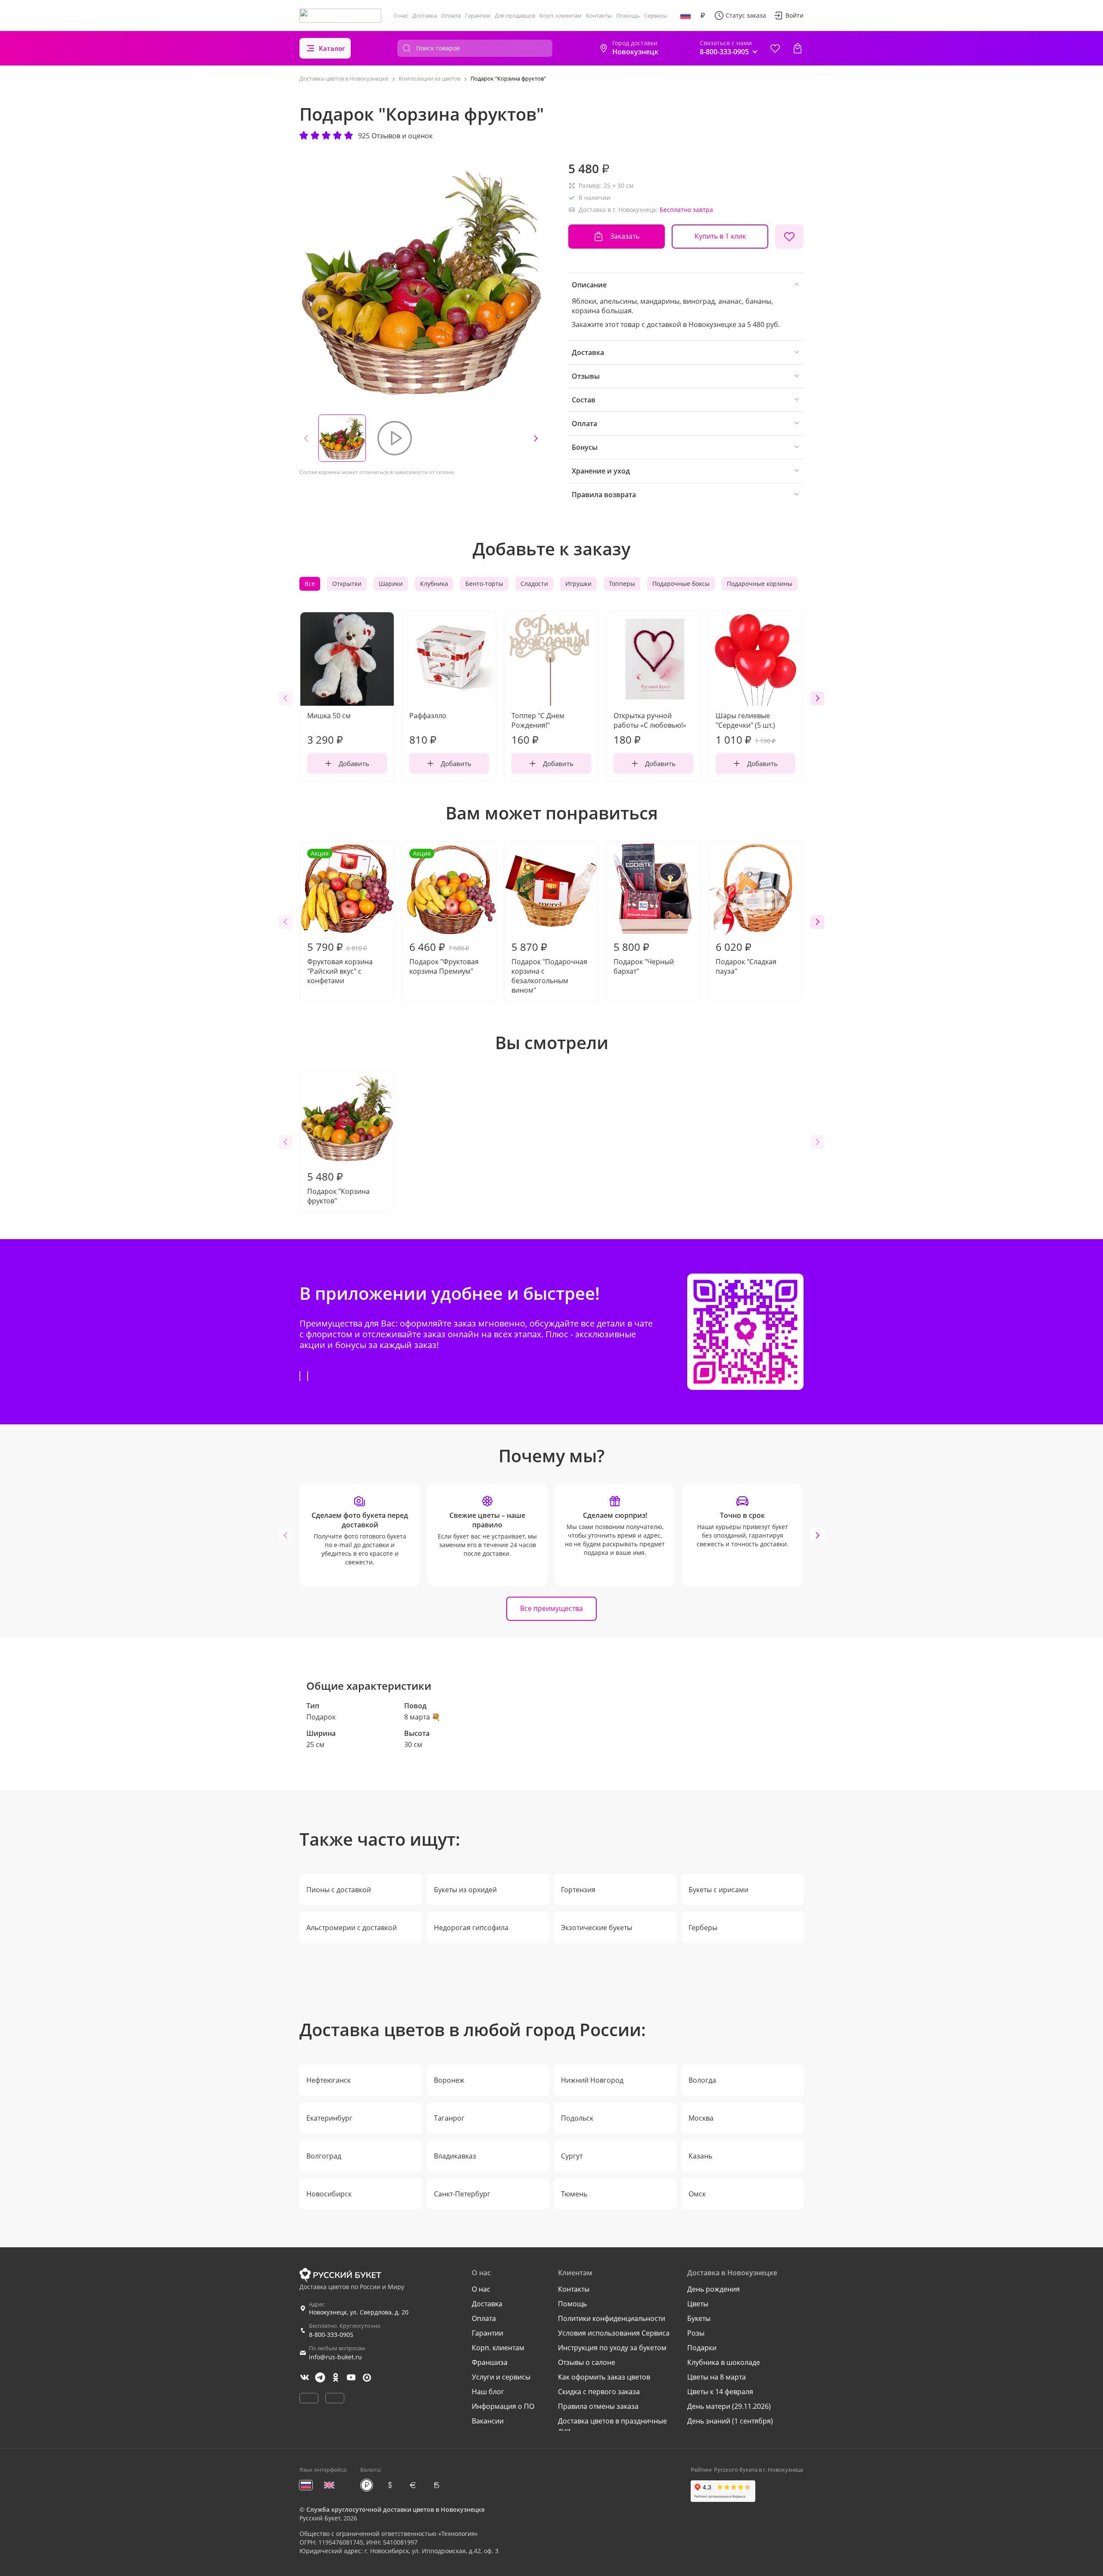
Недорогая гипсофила (471, 1928)
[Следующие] (536, 438)
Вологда (702, 2080)
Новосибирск (329, 2194)
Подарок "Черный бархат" (644, 958)
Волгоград (324, 2156)
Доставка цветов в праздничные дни (612, 2426)
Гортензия (578, 1890)
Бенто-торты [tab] (484, 584)
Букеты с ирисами (718, 1890)
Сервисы (656, 16)
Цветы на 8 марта (717, 2377)
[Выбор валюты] (703, 16)
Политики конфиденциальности (612, 2318)
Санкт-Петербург (462, 2194)
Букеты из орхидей (465, 1890)
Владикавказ (455, 2156)
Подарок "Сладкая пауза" (746, 958)
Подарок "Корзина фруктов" (338, 1187)
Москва (701, 2118)
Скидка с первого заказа (599, 2392)
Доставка (425, 16)
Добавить (354, 763)
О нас (401, 16)
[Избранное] (775, 48)
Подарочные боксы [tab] (681, 584)
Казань (700, 2156)
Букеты (699, 2318)
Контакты (599, 16)
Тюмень (574, 2194)
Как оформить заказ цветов (604, 2377)
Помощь (628, 16)
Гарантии (478, 16)
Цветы (698, 2304)
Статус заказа (746, 15)
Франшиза (490, 2362)
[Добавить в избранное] (789, 237)
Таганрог (449, 2118)
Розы (696, 2333)
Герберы (703, 1928)
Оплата (451, 16)
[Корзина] (798, 48)
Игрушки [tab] (578, 584)
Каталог (332, 48)
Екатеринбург (329, 2118)
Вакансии (488, 2421)
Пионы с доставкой (339, 1890)
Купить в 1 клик (720, 236)
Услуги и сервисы (501, 2377)
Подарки (702, 2348)
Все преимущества (551, 1608)
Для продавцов (515, 16)
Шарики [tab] (391, 584)
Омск (697, 2194)
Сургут (572, 2156)
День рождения (714, 2289)
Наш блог (488, 2392)
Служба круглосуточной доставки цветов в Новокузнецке (396, 2509)
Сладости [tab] (534, 584)
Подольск (577, 2118)
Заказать (625, 236)
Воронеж (449, 2080)
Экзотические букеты (597, 1928)
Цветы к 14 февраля (720, 2392)
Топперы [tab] (622, 584)
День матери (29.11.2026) (729, 2406)
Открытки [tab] (347, 584)
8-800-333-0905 (331, 2335)
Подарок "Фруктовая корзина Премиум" (444, 913)
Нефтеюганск (329, 2080)
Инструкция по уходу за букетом (612, 2348)
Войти (795, 15)
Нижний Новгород (592, 2080)
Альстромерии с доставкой (352, 1928)
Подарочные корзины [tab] (760, 584)
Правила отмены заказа (598, 2406)
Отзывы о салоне (587, 2362)
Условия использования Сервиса (614, 2333)
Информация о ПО (503, 2406)
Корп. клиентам (561, 16)
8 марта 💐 (422, 1717)
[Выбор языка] (685, 16)
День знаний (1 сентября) (730, 2421)
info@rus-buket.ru (335, 2357)
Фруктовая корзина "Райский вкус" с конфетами (340, 917)
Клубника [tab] (434, 584)
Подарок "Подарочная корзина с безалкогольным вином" (549, 967)
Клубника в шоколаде (724, 2362)
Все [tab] (310, 584)
